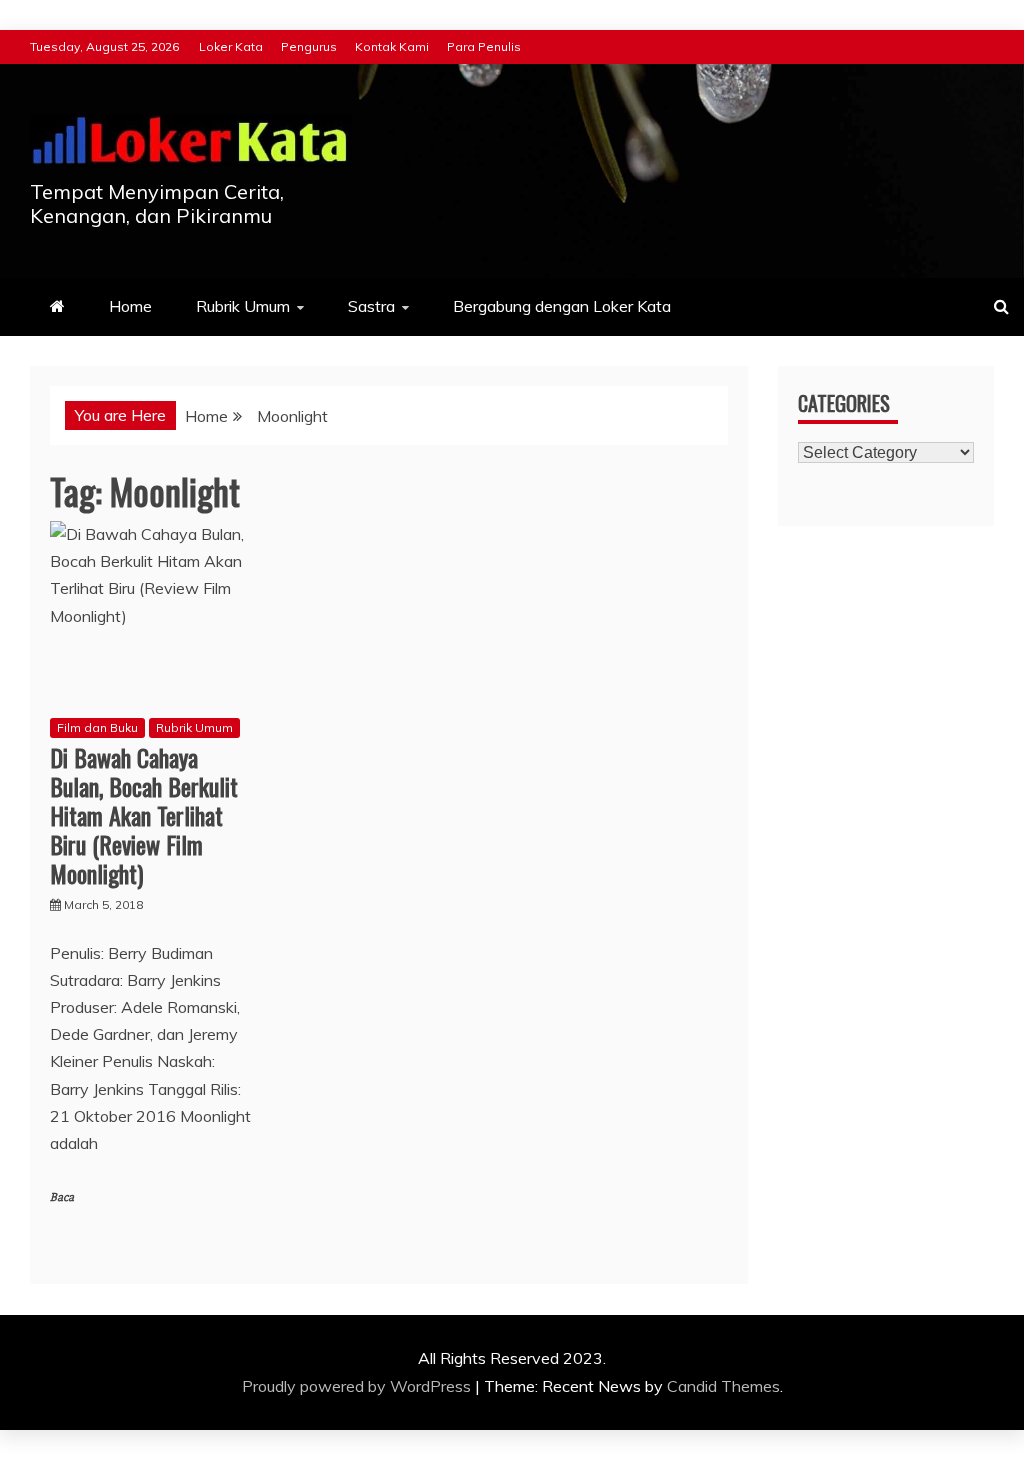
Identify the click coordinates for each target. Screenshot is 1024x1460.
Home (130, 306)
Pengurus (309, 46)
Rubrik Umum (243, 306)
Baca (62, 1197)
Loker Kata (231, 46)
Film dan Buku (97, 727)
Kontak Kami (392, 46)
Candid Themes (723, 1386)
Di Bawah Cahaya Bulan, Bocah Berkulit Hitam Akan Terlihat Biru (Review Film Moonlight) (144, 814)
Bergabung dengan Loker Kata (562, 306)
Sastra (371, 306)
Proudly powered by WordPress (358, 1386)
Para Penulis (484, 46)
